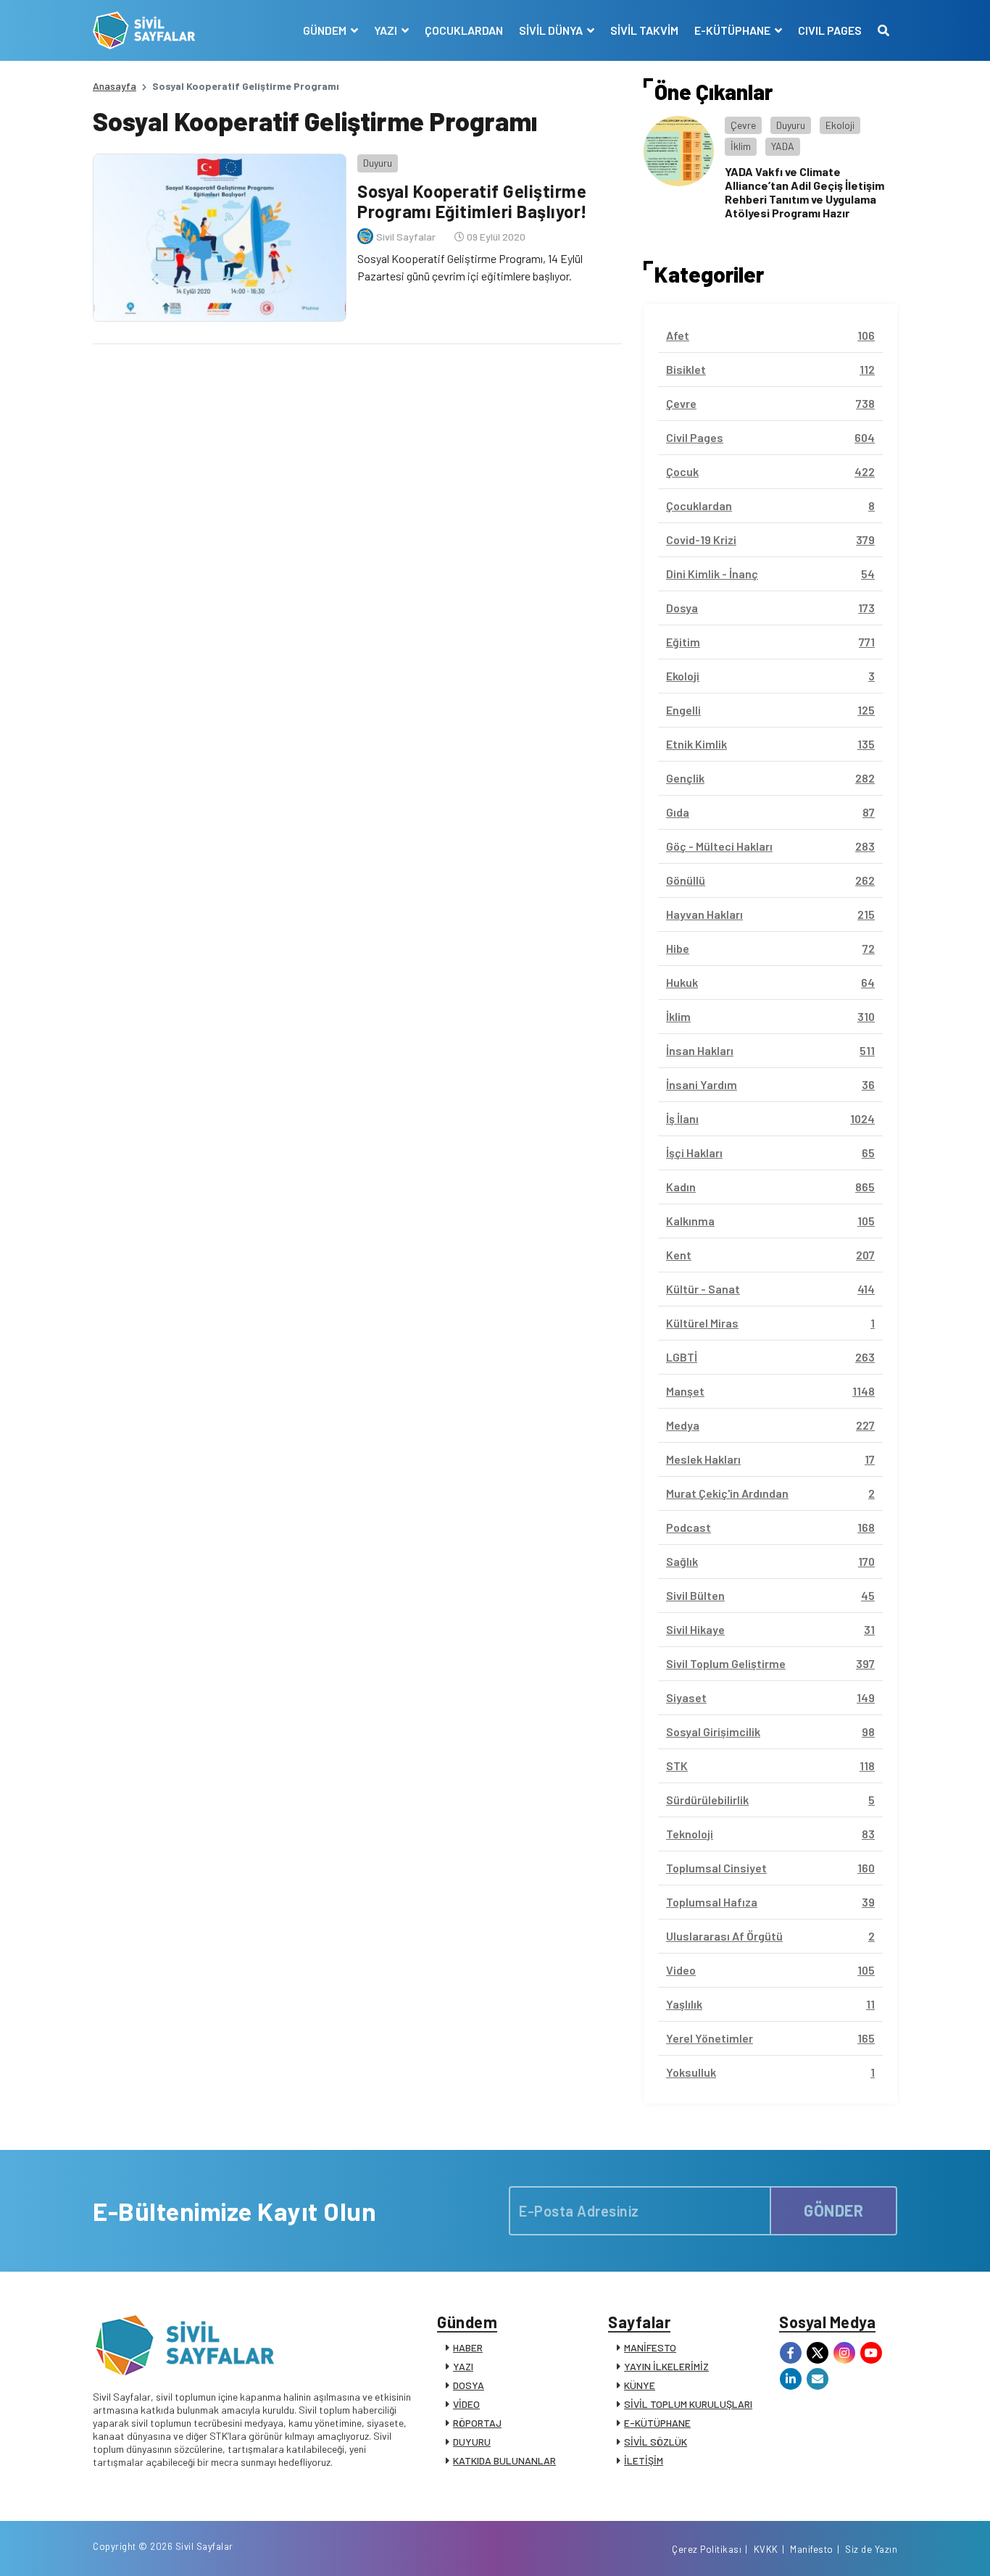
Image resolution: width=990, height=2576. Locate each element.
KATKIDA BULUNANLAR (504, 2460)
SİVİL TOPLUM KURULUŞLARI (688, 2404)
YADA (783, 146)
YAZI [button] (387, 30)
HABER (468, 2347)
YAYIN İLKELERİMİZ (666, 2366)
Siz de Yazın (871, 2549)
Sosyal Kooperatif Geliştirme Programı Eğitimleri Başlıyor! (473, 201)
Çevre (743, 125)
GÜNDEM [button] (326, 30)
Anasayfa (115, 86)
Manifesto (812, 2549)
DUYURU (472, 2442)
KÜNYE (640, 2385)
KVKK (766, 2549)
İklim (741, 146)
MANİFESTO (650, 2347)
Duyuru (378, 163)
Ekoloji (840, 125)
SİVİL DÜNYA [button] (552, 30)
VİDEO (466, 2404)
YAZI (463, 2366)
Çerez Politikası (707, 2549)
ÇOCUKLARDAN (464, 30)
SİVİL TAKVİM (644, 30)
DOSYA (469, 2385)
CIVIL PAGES (830, 30)
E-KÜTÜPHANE (657, 2423)
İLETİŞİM (644, 2460)
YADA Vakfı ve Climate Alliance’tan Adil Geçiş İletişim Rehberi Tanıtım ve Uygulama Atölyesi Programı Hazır (804, 192)
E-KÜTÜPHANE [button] (733, 30)
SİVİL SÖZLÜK (656, 2442)
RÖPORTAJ (477, 2423)
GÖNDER (833, 2210)
